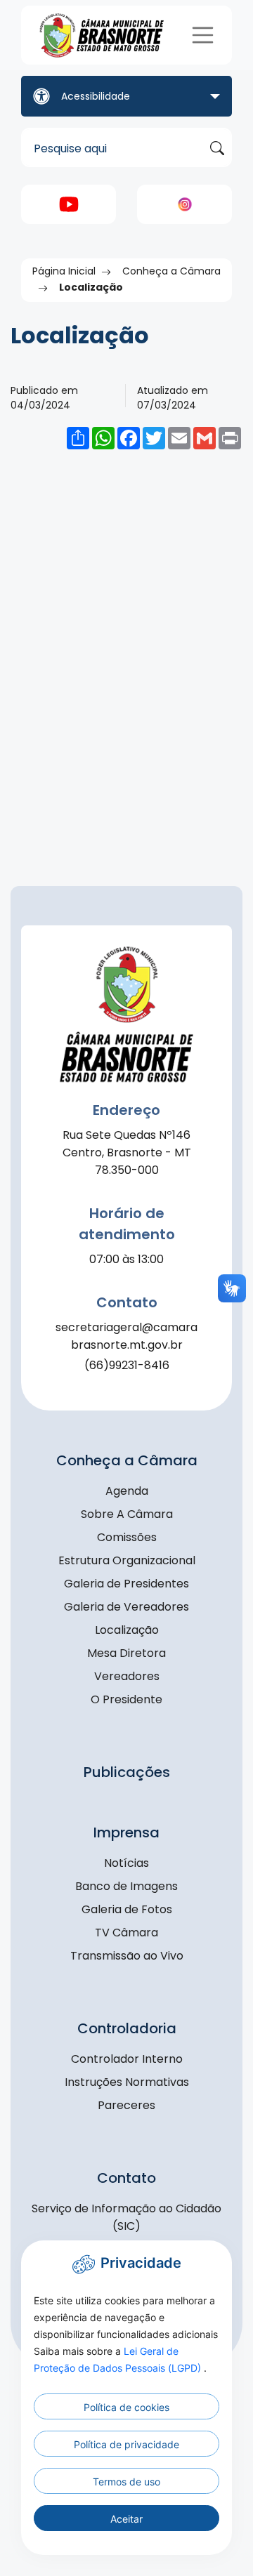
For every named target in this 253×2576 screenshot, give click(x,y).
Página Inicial (64, 271)
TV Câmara (126, 1933)
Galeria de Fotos (127, 1909)
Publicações (127, 1772)
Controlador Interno (127, 2059)
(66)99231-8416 (127, 1365)
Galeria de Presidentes (126, 1584)
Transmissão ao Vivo (127, 1956)
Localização (127, 1630)
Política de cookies (126, 2407)
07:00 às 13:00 (126, 1259)
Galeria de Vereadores (126, 1607)
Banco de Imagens (126, 1886)
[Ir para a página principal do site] (103, 35)
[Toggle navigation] (203, 35)
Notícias (126, 1863)
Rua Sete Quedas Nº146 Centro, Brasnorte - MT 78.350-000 (127, 1152)
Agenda (127, 1491)
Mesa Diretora (126, 1653)
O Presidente (126, 1699)
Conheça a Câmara (171, 271)
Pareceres (126, 2105)
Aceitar (126, 2519)
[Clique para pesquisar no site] (217, 148)
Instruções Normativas (127, 2082)
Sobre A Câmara (127, 1514)
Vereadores (127, 1676)
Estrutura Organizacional (127, 1560)
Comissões (127, 1537)
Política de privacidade (126, 2444)
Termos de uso (126, 2482)
